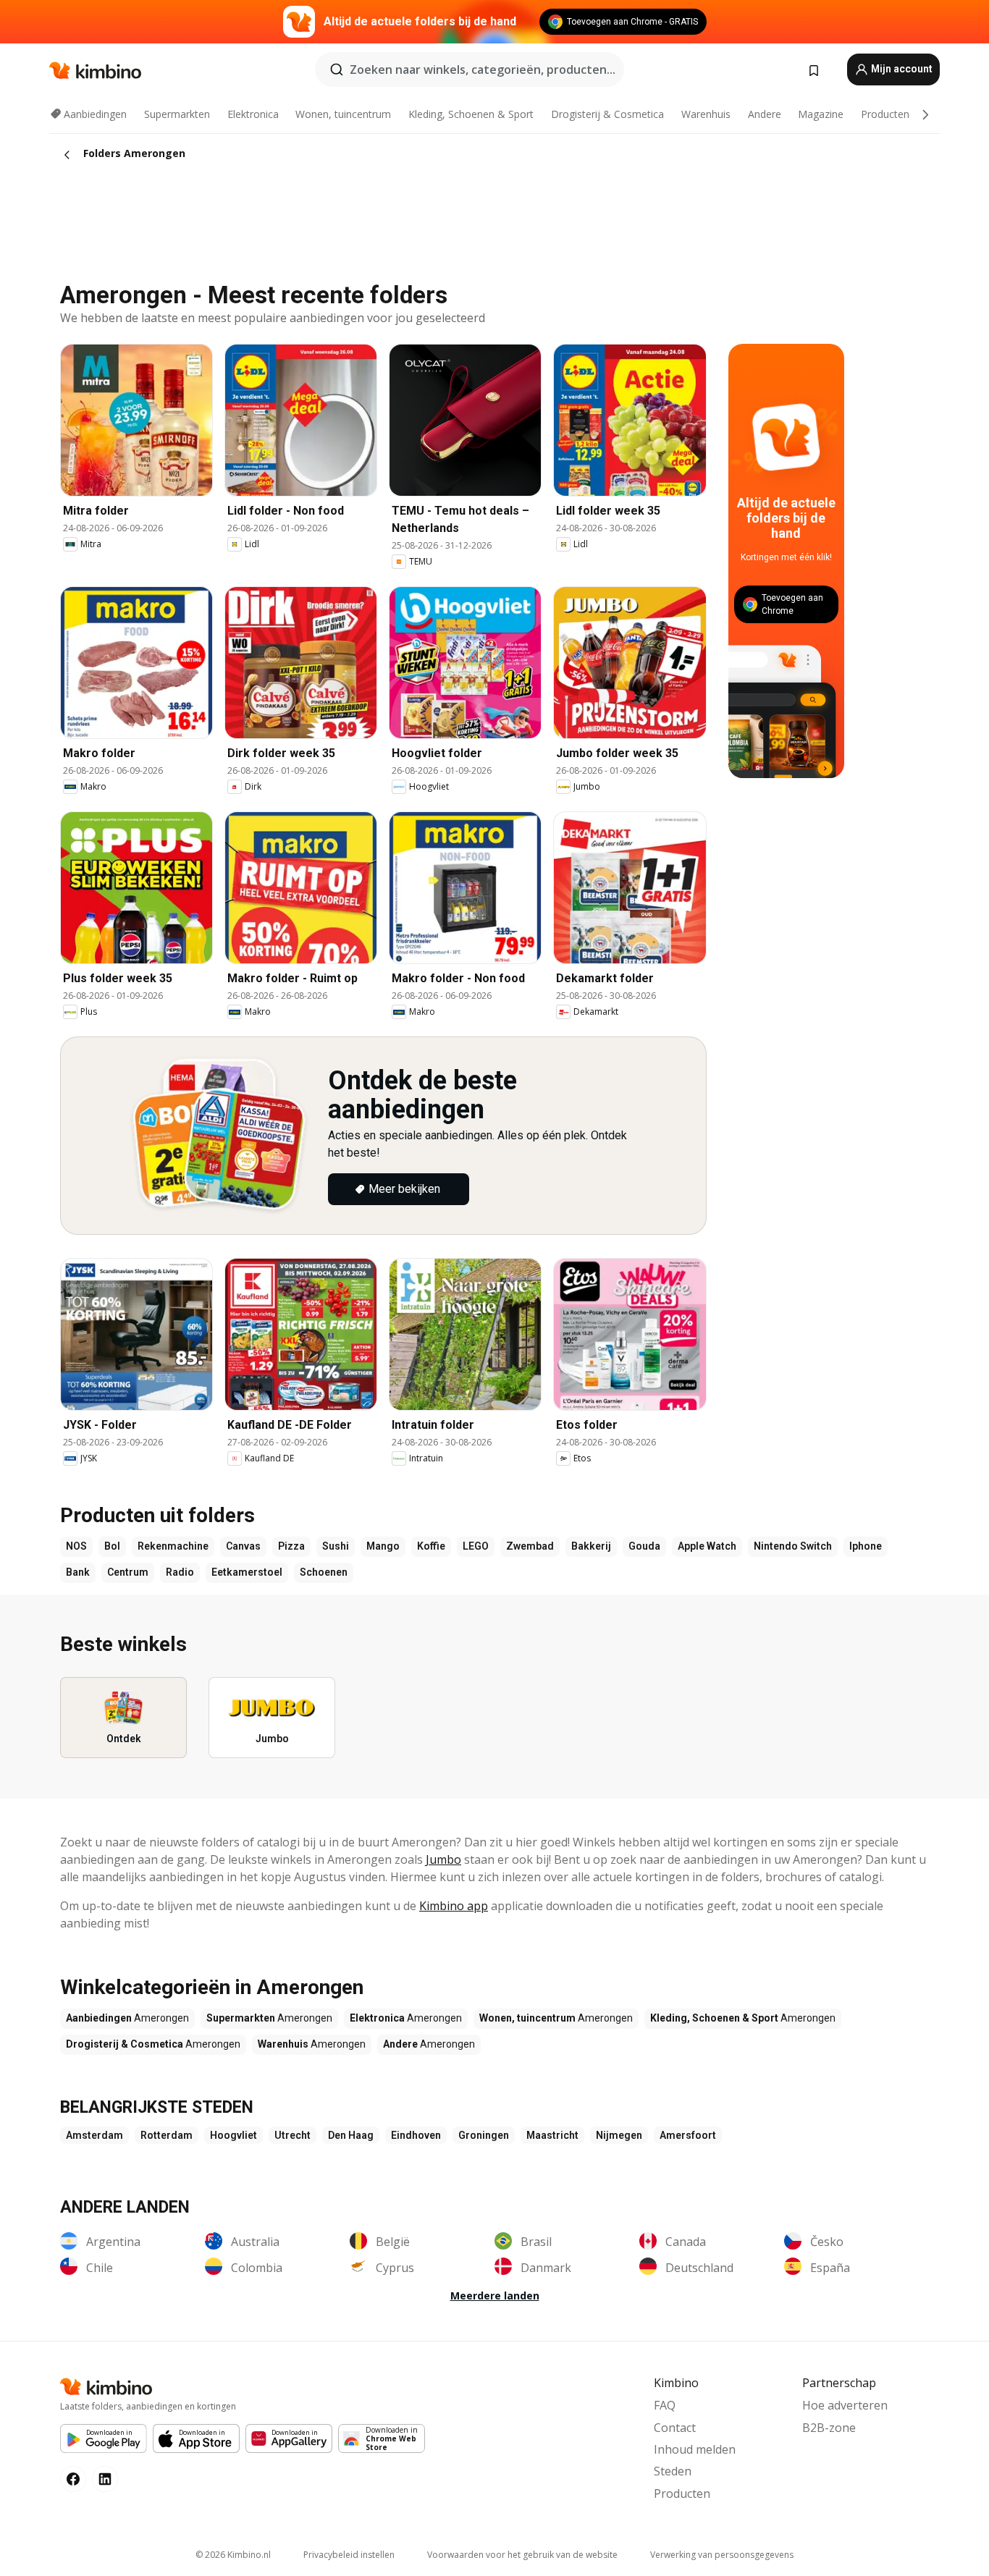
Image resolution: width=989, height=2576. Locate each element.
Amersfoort (688, 2135)
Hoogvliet (233, 2135)
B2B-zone (829, 2428)
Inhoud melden (695, 2449)
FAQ (665, 2405)
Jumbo (443, 1859)
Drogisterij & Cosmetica (607, 114)
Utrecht (293, 2135)
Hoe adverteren (845, 2405)
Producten (885, 114)
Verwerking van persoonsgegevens (722, 2555)
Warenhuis (706, 114)
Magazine (821, 114)
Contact (675, 2428)
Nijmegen (619, 2135)
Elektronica (253, 114)
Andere (765, 114)
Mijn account (901, 69)
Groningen (484, 2135)
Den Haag (351, 2135)
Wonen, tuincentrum (343, 114)
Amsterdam (94, 2135)
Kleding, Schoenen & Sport (471, 114)
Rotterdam (167, 2135)
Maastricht (552, 2135)
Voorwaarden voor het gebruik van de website (522, 2555)
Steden (673, 2471)
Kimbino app (454, 1906)
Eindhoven (416, 2135)
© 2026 (233, 2555)
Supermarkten (177, 114)
